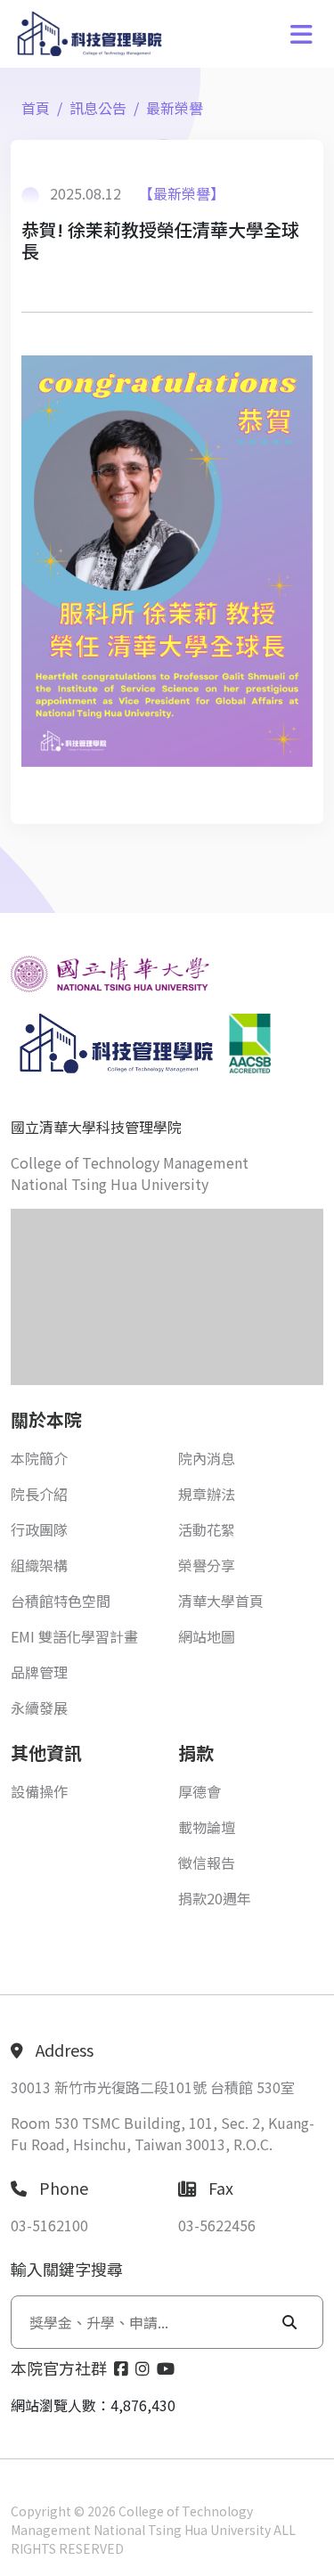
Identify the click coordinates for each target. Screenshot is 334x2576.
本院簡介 (39, 1458)
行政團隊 (39, 1529)
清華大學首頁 (221, 1601)
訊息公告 (98, 108)
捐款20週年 (215, 1898)
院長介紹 (39, 1494)
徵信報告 (207, 1863)
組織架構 (39, 1565)
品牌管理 (39, 1672)
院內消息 (207, 1458)
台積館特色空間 (61, 1601)
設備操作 (39, 1791)
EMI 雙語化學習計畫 (74, 1636)
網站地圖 (207, 1636)
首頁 (36, 108)
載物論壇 (207, 1827)
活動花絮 (207, 1529)
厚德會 (200, 1791)
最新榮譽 (175, 108)
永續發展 (39, 1708)
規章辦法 (207, 1494)
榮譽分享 (207, 1565)
